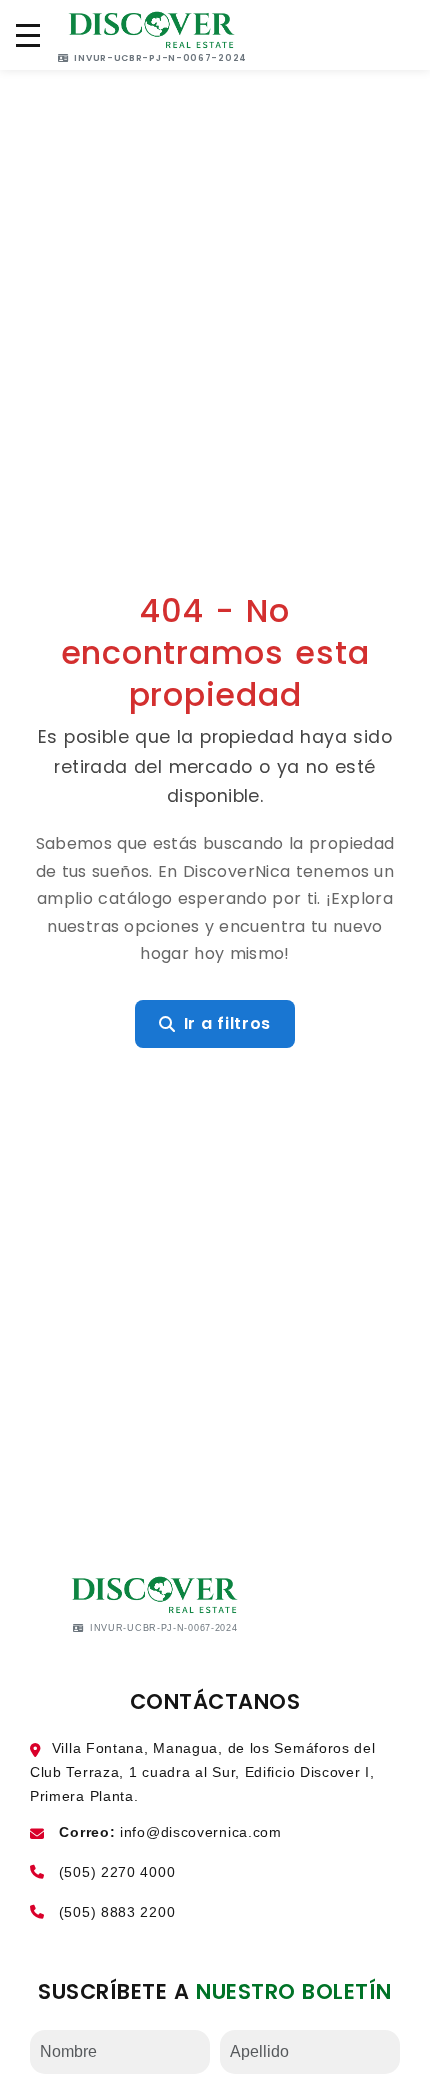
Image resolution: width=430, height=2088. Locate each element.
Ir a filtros (227, 1023)
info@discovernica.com (201, 1832)
